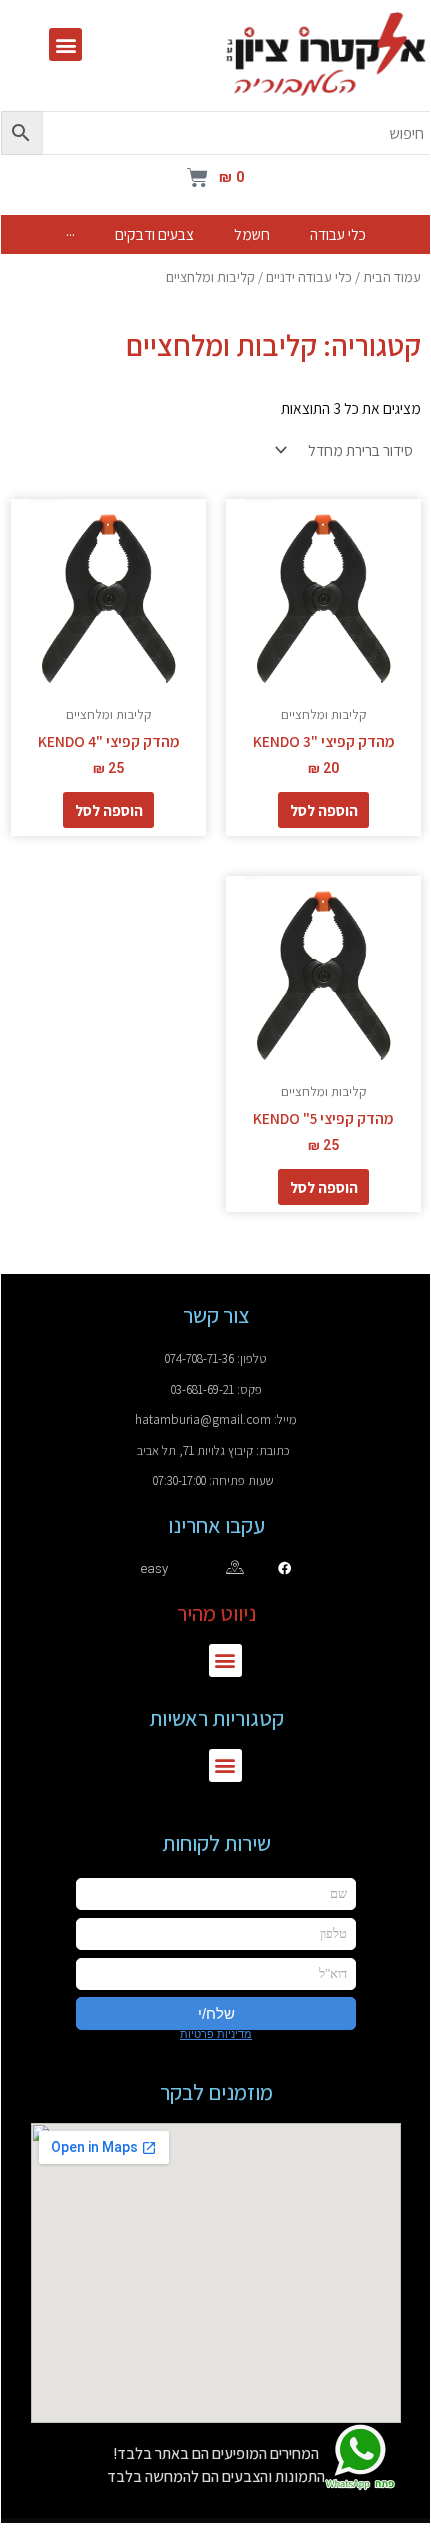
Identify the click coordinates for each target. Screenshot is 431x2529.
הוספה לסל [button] (324, 810)
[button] (65, 44)
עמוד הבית (392, 276)
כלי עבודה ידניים (309, 276)
